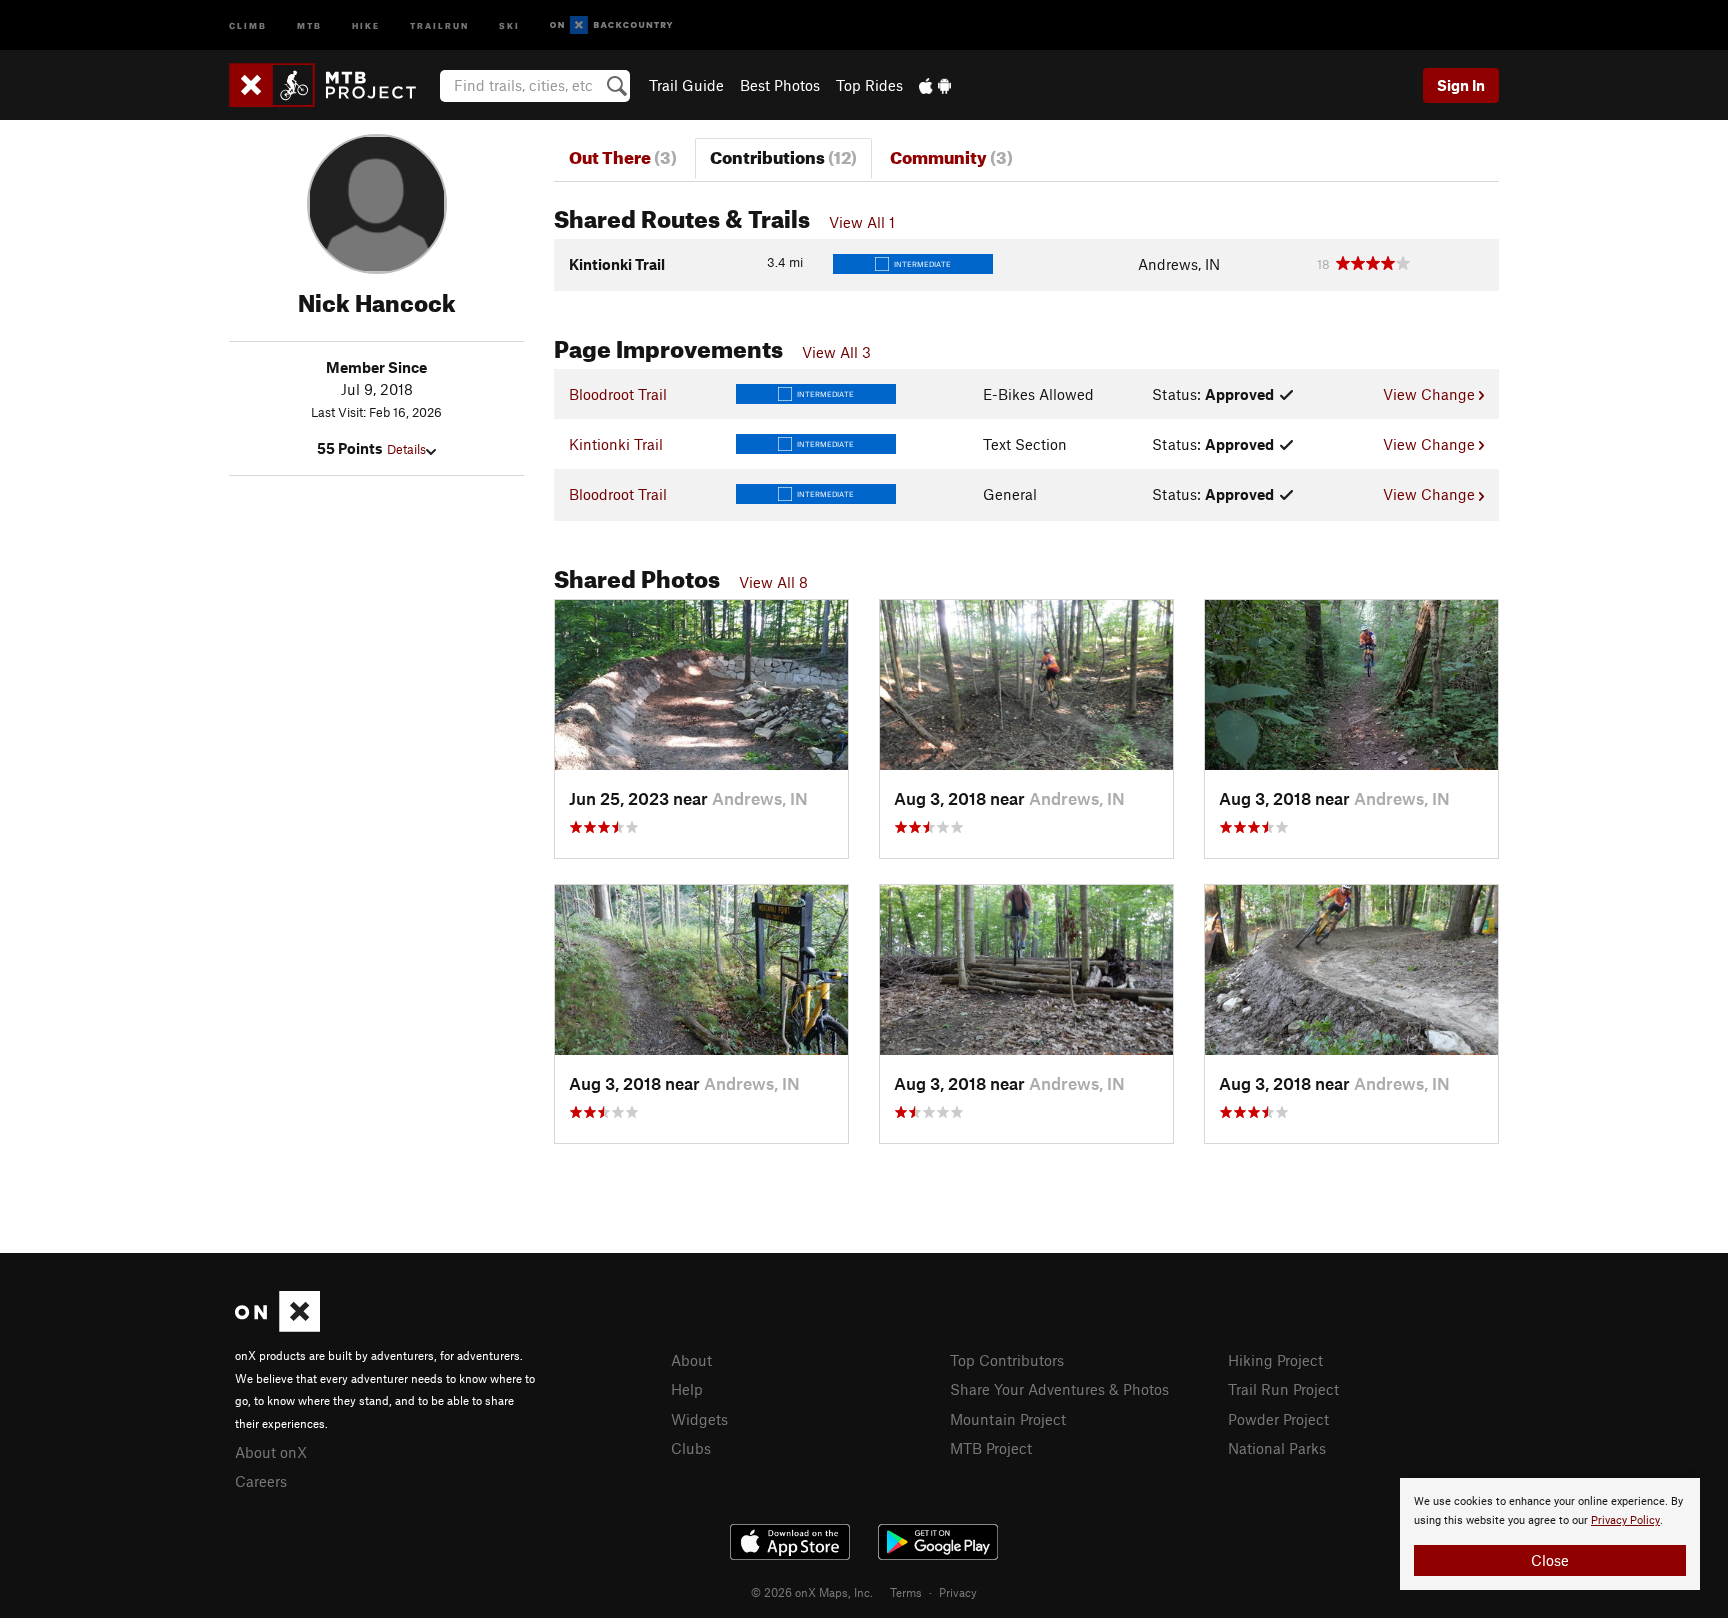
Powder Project (1278, 1419)
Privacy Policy (1625, 1520)
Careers (261, 1481)
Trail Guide (686, 85)
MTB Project (991, 1448)
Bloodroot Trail (618, 394)
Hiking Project (1275, 1360)
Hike (366, 24)
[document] (1550, 1534)
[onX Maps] (277, 1326)
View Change (1431, 394)
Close (1550, 1560)
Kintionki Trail (616, 444)
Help (687, 1389)
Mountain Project (1008, 1419)
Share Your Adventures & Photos (1059, 1389)
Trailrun (439, 24)
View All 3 (836, 352)
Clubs (691, 1448)
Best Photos (780, 85)
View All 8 (773, 582)
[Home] (332, 85)
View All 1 (862, 222)
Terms (906, 1592)
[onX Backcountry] (611, 25)
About (691, 1360)
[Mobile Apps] (935, 85)
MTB (309, 24)
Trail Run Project (1283, 1389)
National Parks (1277, 1448)
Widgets (699, 1419)
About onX (271, 1452)
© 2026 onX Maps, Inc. (812, 1592)
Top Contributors (1007, 1360)
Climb (248, 24)
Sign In (1461, 85)
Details (406, 449)
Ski (509, 24)
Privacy (958, 1592)
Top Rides (869, 85)
